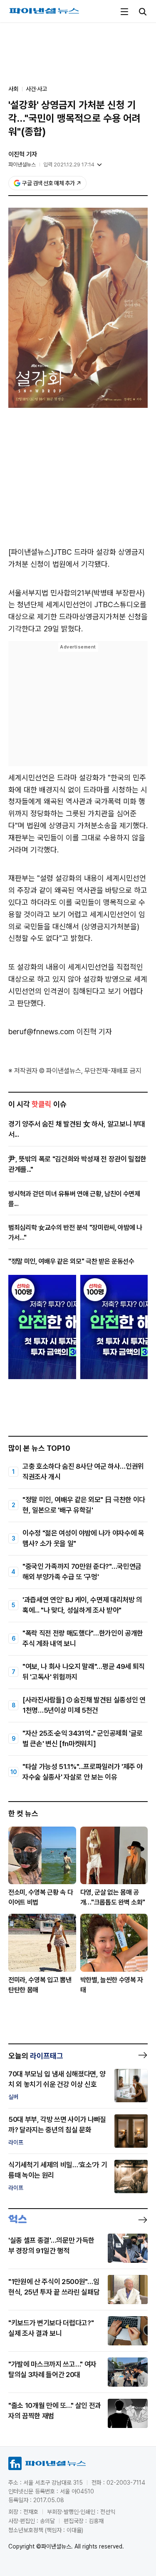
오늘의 (36, 2056)
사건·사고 (36, 89)
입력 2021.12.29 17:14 (69, 165)
